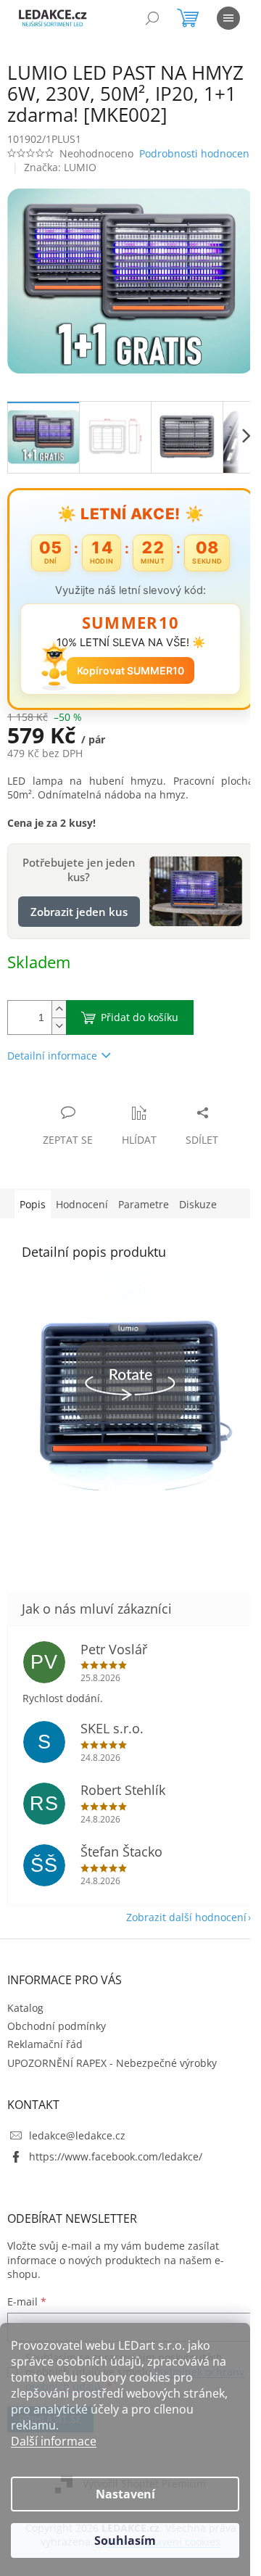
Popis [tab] (33, 1204)
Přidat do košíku (140, 1017)
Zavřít (85, 1098)
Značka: (60, 167)
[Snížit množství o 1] (59, 1026)
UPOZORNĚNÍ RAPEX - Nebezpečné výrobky (112, 2063)
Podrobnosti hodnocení (196, 153)
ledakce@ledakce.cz (77, 2135)
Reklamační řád (45, 2044)
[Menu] (228, 18)
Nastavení (125, 2494)
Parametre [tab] (144, 1204)
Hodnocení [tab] (82, 1204)
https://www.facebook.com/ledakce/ (116, 2156)
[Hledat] (152, 18)
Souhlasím (125, 2540)
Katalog (25, 2008)
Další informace (54, 2441)
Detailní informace (52, 1056)
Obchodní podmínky (57, 2026)
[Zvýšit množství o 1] (59, 1009)
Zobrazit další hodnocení (186, 1917)
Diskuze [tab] (198, 1204)
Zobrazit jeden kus (79, 912)
